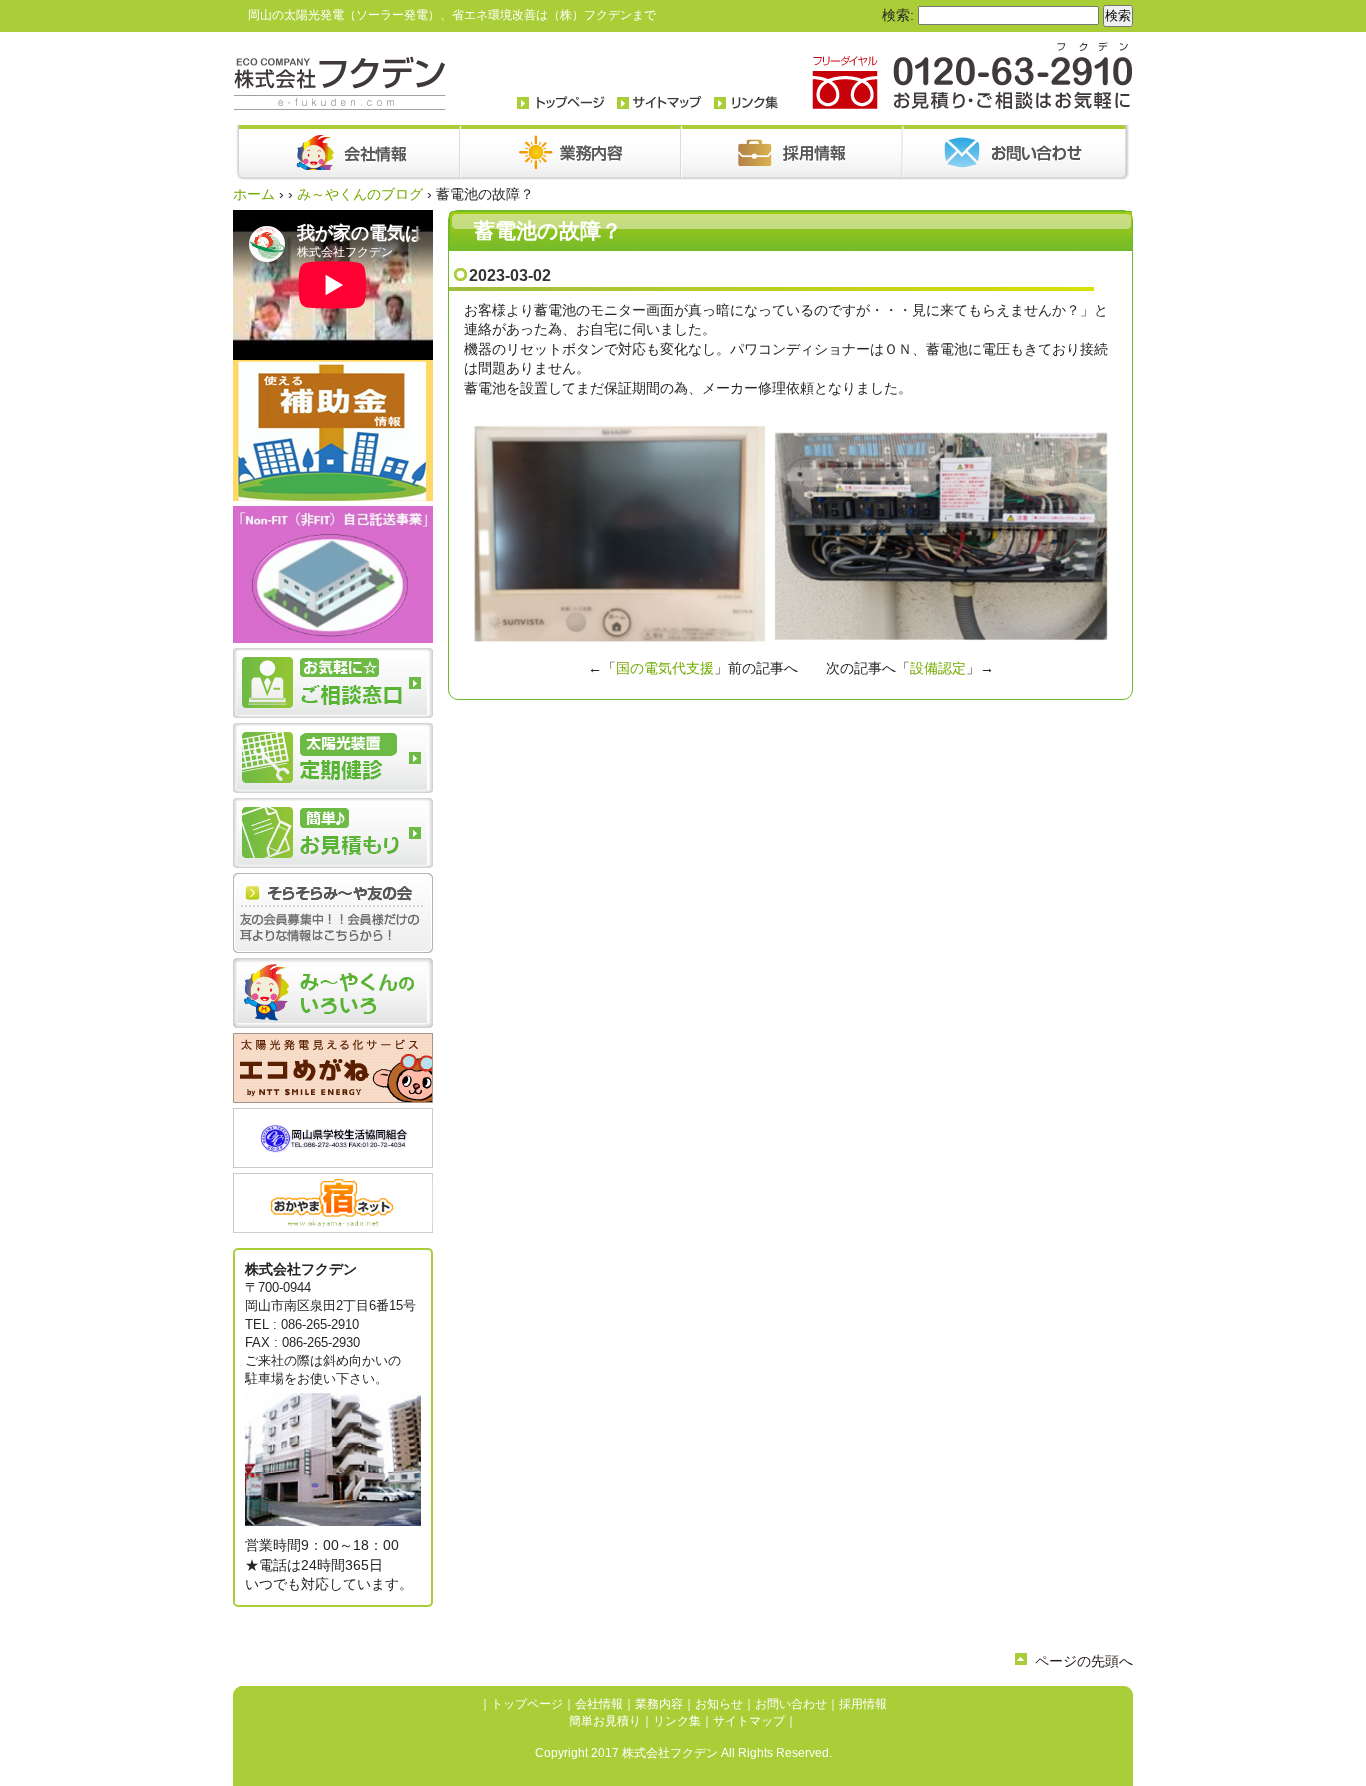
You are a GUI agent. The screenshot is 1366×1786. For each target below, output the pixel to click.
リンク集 (677, 1721)
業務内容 (659, 1704)
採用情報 (863, 1704)
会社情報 (599, 1704)
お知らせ (719, 1704)
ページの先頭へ (1084, 1661)
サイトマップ (749, 1721)
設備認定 (938, 668)
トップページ (527, 1704)
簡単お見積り (605, 1721)
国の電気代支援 (665, 668)
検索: (898, 15)
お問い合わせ (791, 1704)
